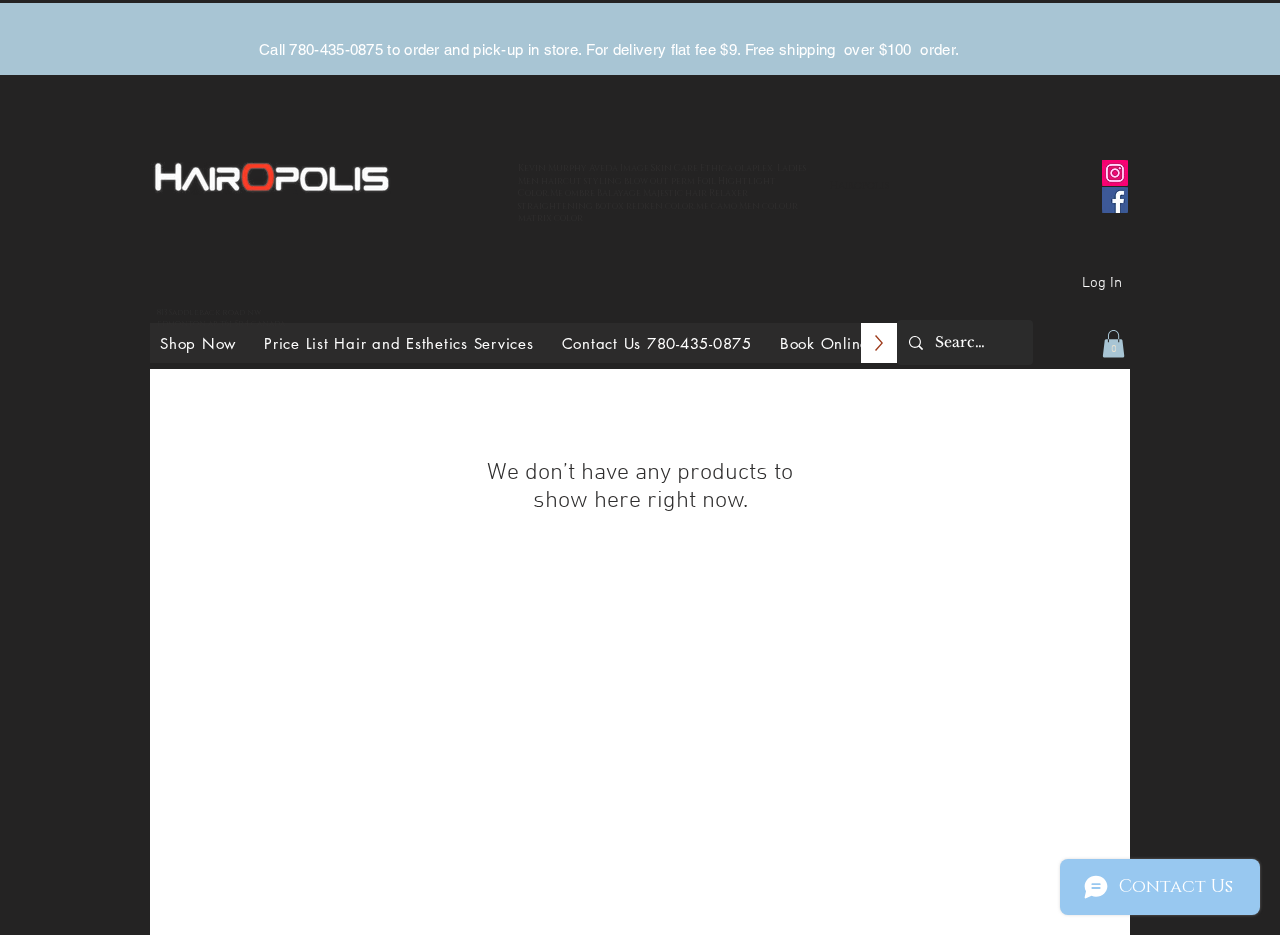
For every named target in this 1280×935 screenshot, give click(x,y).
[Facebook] (1115, 200)
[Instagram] (1115, 173)
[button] (1113, 343)
